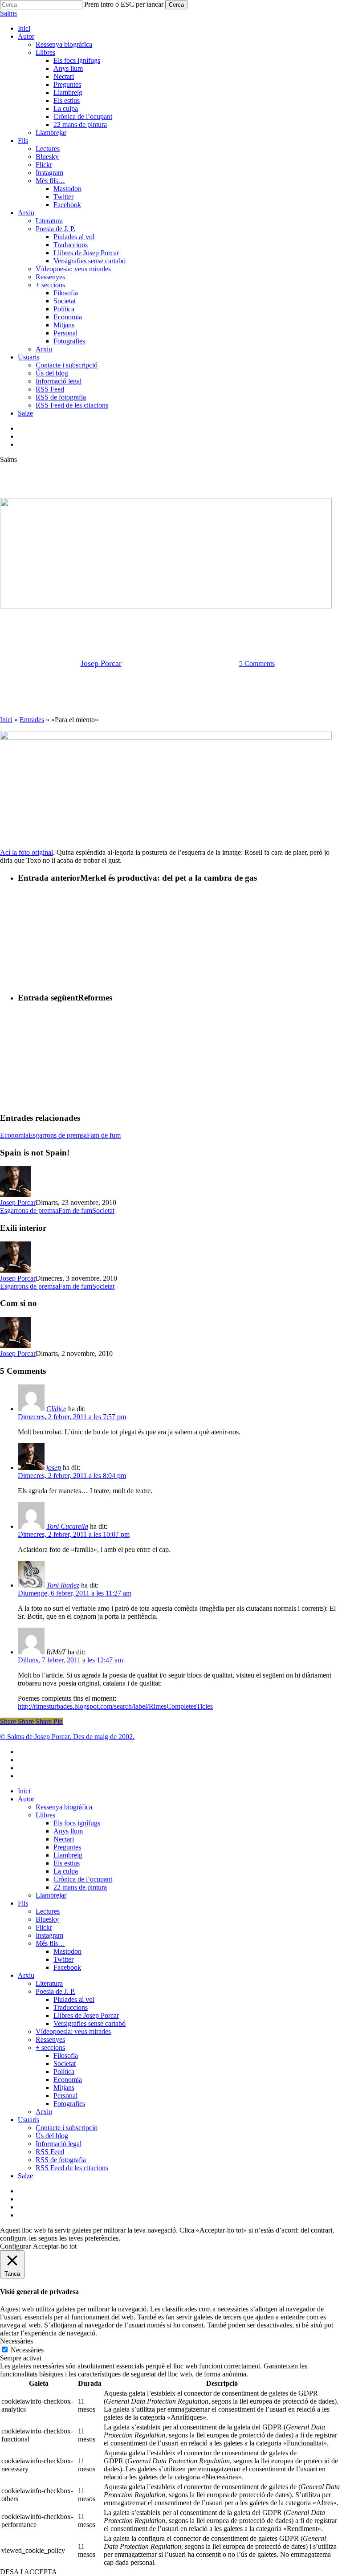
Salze (25, 2176)
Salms (8, 13)
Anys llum (68, 1831)
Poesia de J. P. (55, 1991)
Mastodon (67, 1951)
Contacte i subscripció (67, 2128)
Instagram (49, 1935)
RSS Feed (50, 2152)
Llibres (45, 1815)
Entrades (32, 720)
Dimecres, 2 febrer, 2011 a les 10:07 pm (74, 1534)
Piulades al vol (74, 1999)
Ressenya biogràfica (64, 1807)
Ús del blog (52, 2136)
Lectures (48, 1911)
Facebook (67, 1967)
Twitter (63, 1959)
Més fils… (50, 1943)
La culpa (66, 1871)
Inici (6, 720)
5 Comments (257, 663)
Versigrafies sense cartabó (90, 2023)
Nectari (64, 1839)
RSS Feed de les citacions (72, 2168)
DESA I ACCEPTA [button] (28, 2572)
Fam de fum (104, 1135)
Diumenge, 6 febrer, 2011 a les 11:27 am (75, 1593)
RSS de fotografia (61, 2160)
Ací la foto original (26, 852)
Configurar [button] (15, 2246)
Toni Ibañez (63, 1585)
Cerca (176, 5)
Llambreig (68, 1855)
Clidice (56, 1409)
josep (54, 1468)
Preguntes (67, 1847)
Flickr (44, 1927)
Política (64, 2072)
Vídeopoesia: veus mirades (73, 2031)
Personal (65, 2096)
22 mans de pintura (80, 1887)
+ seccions (50, 2047)
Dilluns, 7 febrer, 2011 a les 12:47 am (70, 1660)
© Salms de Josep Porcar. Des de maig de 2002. (67, 1737)
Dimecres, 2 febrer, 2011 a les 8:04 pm (72, 1476)
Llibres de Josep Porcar (86, 2015)
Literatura (49, 1983)
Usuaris (28, 2120)
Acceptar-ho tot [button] (55, 2246)
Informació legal (59, 2144)
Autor (26, 1799)
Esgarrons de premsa (171, 618)
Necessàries (27, 2350)
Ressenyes (50, 2039)
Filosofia (66, 2055)
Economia (14, 1135)
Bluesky (47, 1919)
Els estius (67, 1863)
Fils (23, 1903)
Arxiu (26, 1975)
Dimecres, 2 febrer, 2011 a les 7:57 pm (72, 1417)
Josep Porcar (101, 663)
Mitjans (64, 2088)
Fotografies (69, 2104)
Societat (103, 1210)
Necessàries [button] (16, 2341)
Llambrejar (51, 1895)
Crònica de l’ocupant (83, 1879)
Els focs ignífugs (77, 1823)
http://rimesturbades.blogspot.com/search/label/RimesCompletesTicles (115, 1706)
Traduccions (71, 2007)
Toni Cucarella (67, 1526)
